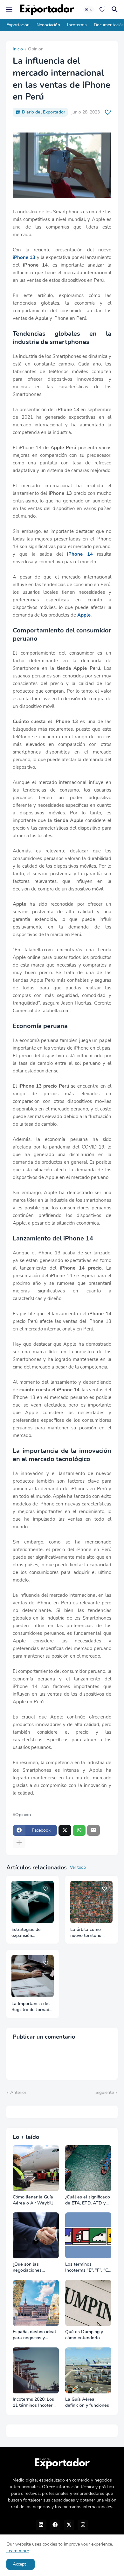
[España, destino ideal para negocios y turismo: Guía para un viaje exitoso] (36, 2303)
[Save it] (108, 112)
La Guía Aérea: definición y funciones (87, 2402)
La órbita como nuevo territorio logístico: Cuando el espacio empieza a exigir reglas (90, 1933)
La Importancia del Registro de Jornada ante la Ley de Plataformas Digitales (32, 2007)
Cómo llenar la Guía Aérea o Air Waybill (33, 2200)
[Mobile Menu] (9, 10)
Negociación (48, 25)
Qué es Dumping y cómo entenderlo (84, 2335)
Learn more (18, 2551)
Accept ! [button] (21, 2564)
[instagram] (83, 2525)
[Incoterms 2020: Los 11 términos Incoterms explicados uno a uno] (36, 2370)
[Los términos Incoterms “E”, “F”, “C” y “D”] (88, 2235)
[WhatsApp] (79, 1830)
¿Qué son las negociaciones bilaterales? (27, 2268)
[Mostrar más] (19, 1843)
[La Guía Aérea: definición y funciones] (88, 2370)
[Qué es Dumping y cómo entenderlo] (88, 2303)
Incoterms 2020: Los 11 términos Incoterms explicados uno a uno (36, 2403)
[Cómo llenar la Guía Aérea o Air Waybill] (36, 2168)
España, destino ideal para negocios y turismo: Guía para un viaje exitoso (34, 2335)
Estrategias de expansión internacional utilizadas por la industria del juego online (30, 1933)
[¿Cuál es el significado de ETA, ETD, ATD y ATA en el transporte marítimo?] (88, 2168)
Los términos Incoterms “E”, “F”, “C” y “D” (88, 2268)
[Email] (93, 1830)
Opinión (36, 49)
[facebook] (55, 2525)
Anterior (18, 2092)
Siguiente (105, 2092)
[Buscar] (116, 10)
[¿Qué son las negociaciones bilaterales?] (36, 2235)
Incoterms (77, 25)
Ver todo (78, 1867)
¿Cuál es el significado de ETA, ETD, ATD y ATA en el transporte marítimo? (88, 2200)
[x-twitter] (69, 2525)
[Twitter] (65, 1830)
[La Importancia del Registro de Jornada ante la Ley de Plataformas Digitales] (33, 1976)
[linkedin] (41, 2525)
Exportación (18, 25)
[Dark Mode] (89, 10)
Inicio (18, 49)
